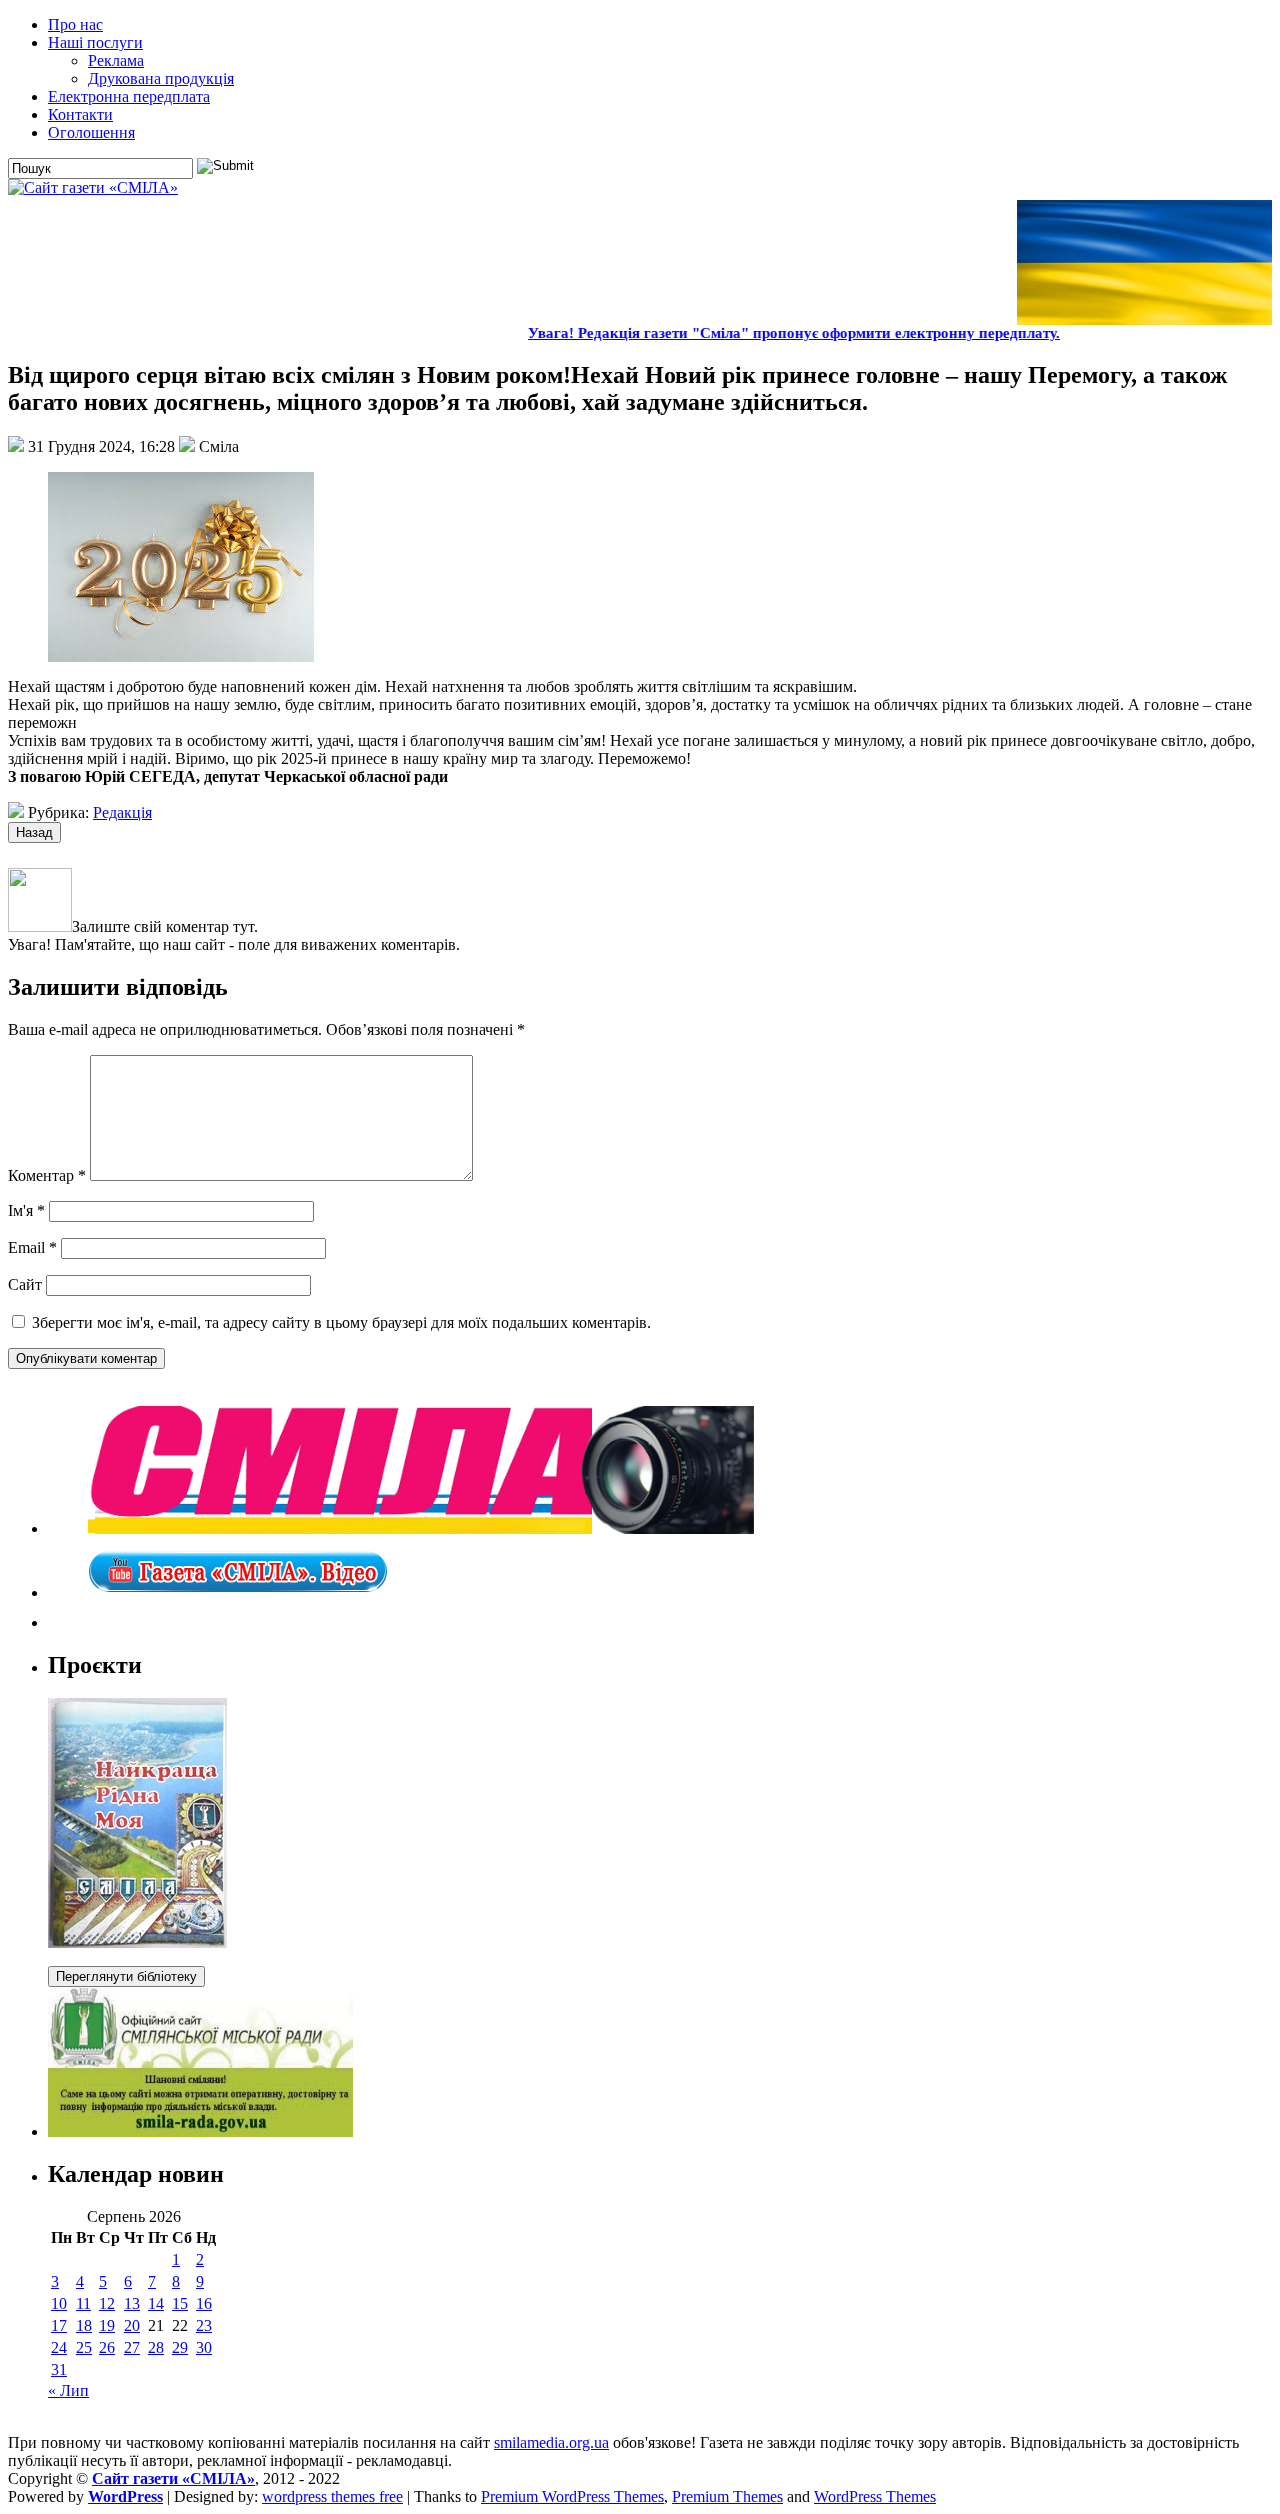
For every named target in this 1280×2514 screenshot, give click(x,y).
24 (59, 2347)
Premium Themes (727, 2496)
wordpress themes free (332, 2496)
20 (132, 2325)
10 (59, 2303)
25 (84, 2347)
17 (59, 2325)
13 (132, 2303)
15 (180, 2303)
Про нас (75, 24)
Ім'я (26, 1210)
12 (107, 2303)
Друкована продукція (161, 78)
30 (204, 2347)
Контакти (80, 114)
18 (84, 2325)
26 (107, 2347)
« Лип (68, 2390)
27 (132, 2347)
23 (204, 2325)
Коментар (47, 1175)
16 (204, 2303)
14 (156, 2303)
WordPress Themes (875, 2496)
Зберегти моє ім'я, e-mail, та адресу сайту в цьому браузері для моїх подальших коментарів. (341, 1322)
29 (180, 2347)
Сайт (25, 1284)
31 (59, 2369)
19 (107, 2325)
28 (156, 2347)
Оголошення (91, 132)
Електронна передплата (129, 96)
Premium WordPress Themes (572, 2496)
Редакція (122, 812)
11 (83, 2303)
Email (32, 1247)
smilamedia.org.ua (551, 2442)
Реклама (116, 60)
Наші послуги (95, 42)
